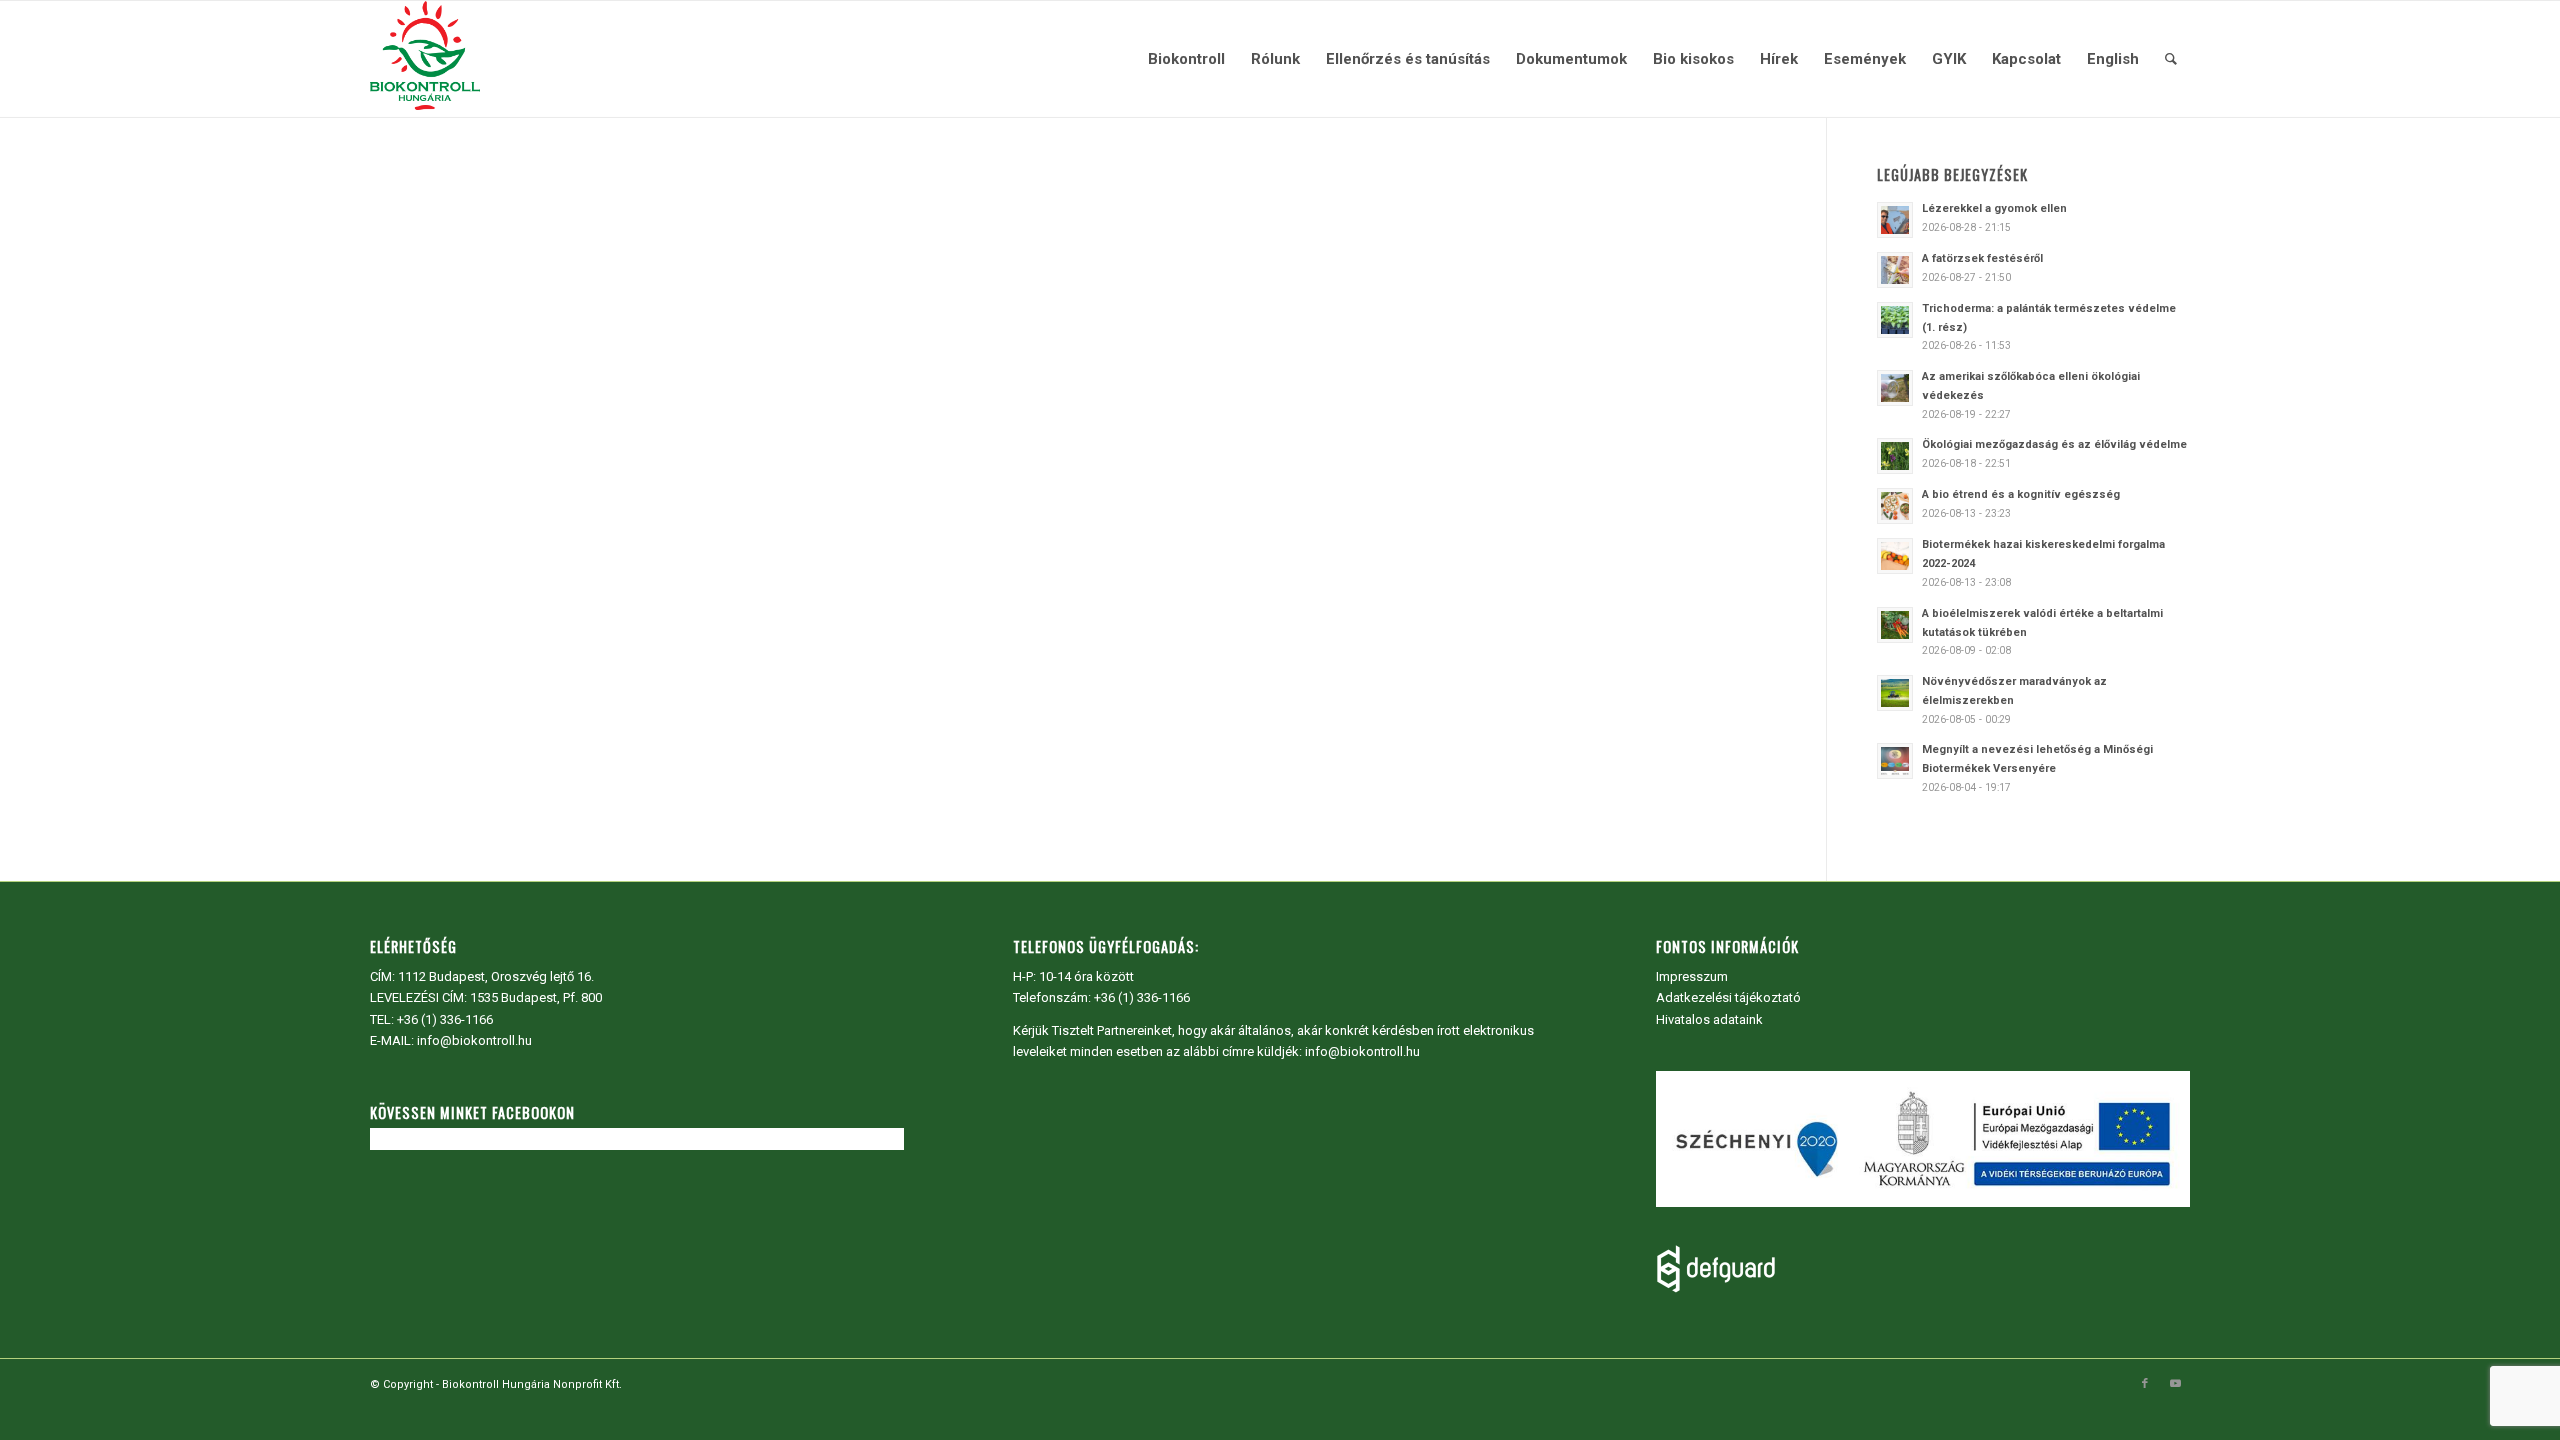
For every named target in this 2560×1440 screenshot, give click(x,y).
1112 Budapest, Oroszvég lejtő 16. (496, 976)
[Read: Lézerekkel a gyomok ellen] (1895, 220)
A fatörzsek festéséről (1982, 258)
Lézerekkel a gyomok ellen (1994, 208)
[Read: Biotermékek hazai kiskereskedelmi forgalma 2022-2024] (1895, 556)
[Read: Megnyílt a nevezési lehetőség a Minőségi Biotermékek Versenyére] (1895, 761)
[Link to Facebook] (2145, 1384)
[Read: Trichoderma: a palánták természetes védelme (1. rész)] (1895, 320)
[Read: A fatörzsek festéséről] (1895, 270)
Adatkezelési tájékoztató (1728, 997)
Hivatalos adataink (1709, 1019)
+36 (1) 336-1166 (445, 1019)
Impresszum (1692, 976)
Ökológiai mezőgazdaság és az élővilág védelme (2054, 444)
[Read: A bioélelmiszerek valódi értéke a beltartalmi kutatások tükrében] (1895, 625)
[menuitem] (1186, 59)
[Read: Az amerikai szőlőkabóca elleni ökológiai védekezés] (1895, 388)
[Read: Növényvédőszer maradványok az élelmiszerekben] (1895, 693)
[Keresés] (2171, 59)
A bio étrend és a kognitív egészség (2021, 494)
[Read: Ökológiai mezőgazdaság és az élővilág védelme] (1895, 456)
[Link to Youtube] (2175, 1384)
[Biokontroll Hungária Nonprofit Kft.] (425, 59)
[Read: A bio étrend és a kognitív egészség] (1895, 506)
